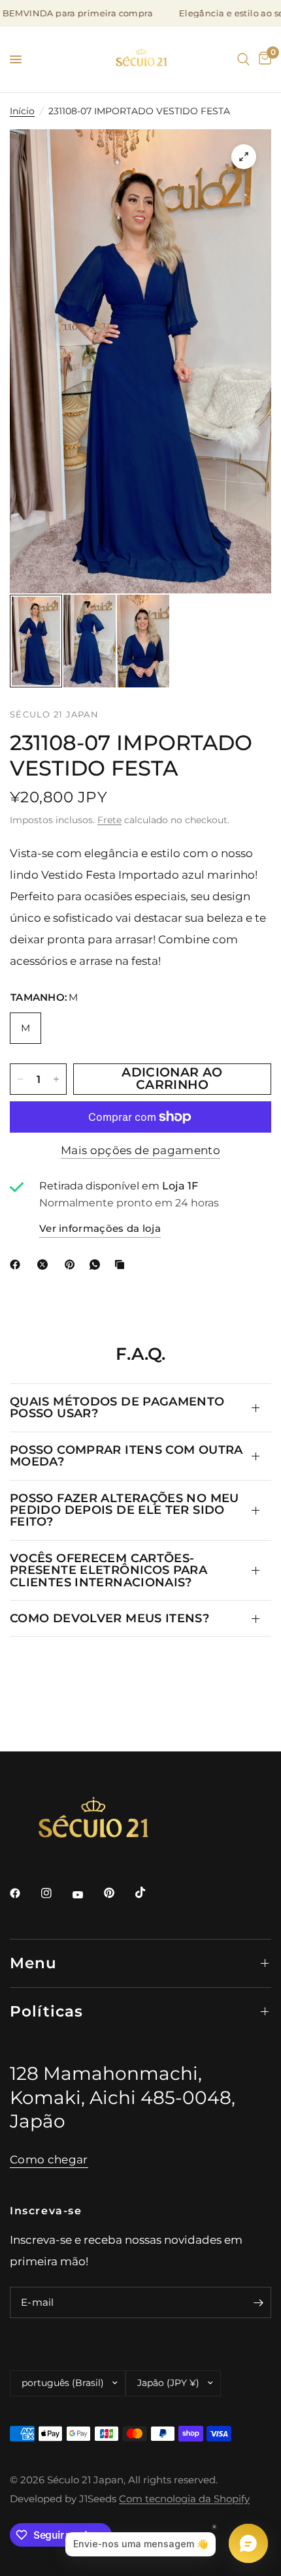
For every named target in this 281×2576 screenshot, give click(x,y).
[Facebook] (18, 1264)
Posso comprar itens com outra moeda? (126, 1455)
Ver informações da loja (100, 1229)
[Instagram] (56, 1893)
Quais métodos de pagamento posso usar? (117, 1407)
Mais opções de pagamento (140, 1150)
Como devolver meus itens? (109, 1618)
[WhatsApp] (97, 1264)
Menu (34, 1963)
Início (22, 111)
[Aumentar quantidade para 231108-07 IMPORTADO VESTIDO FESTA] (56, 1079)
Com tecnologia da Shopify (184, 2499)
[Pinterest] (73, 1264)
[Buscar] (243, 59)
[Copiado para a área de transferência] (122, 1264)
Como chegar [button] (49, 2160)
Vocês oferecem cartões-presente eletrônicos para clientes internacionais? (108, 1570)
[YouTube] (87, 1895)
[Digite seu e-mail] (258, 2302)
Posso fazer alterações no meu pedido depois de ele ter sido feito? (124, 1510)
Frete (109, 820)
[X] (45, 1264)
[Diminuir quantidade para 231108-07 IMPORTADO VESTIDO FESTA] (20, 1079)
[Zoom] (244, 157)
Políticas (46, 2011)
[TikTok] (150, 1893)
